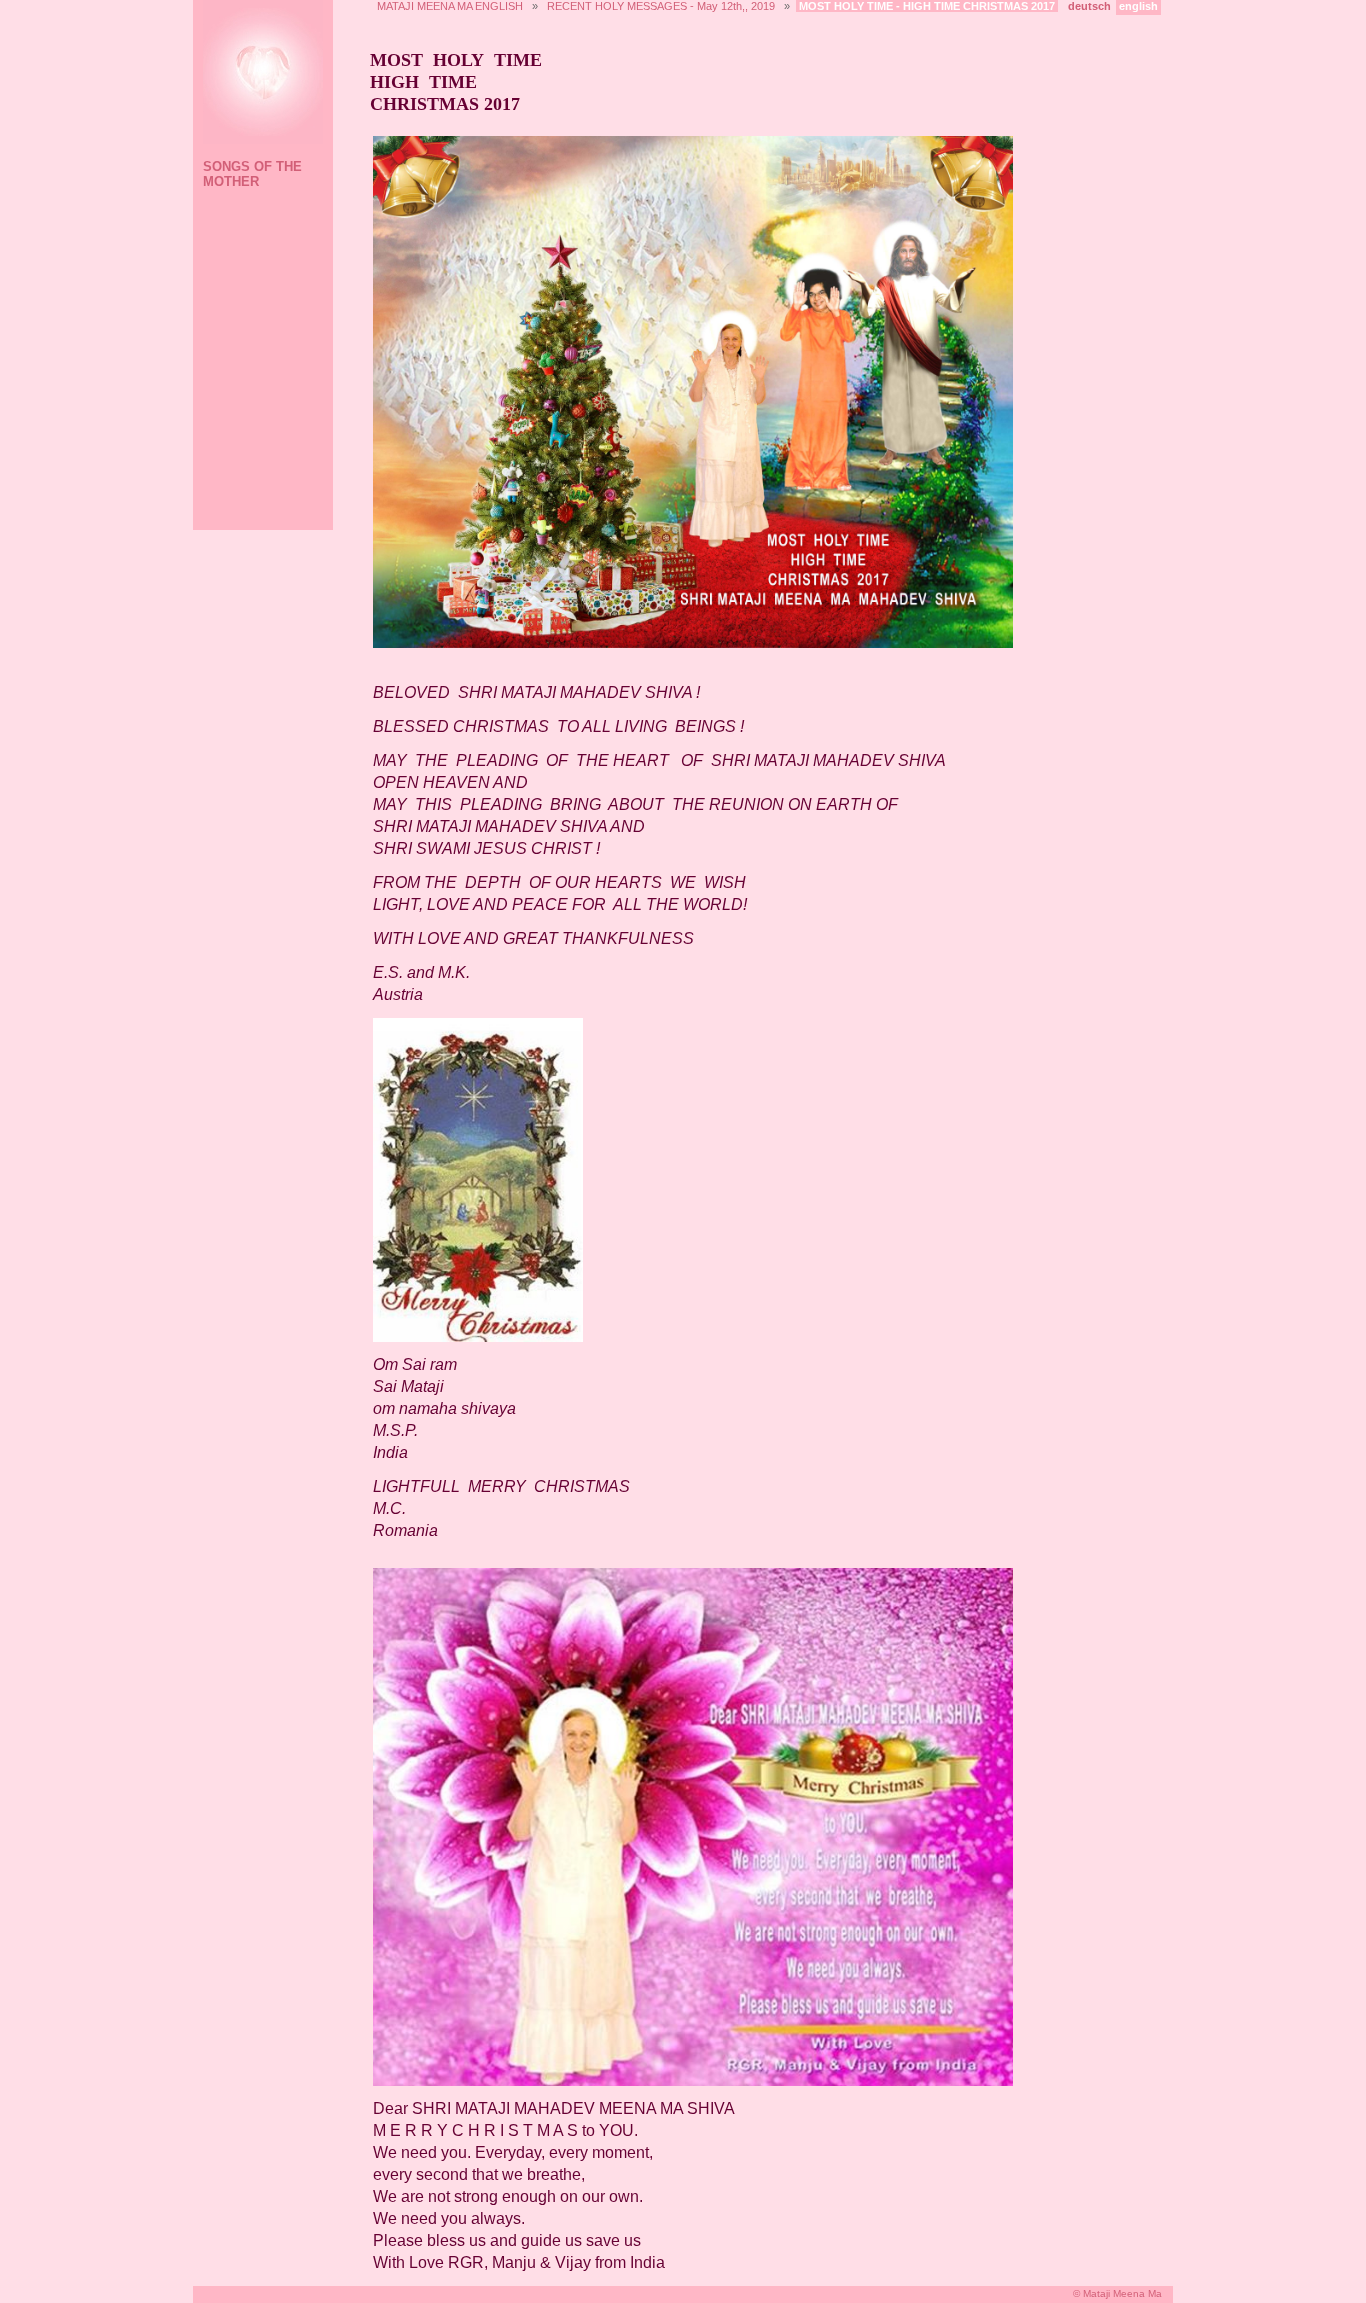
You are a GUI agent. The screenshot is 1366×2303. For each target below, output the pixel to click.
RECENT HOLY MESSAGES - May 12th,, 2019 (661, 6)
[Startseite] (260, 74)
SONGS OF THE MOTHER (252, 174)
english (1138, 6)
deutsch (1089, 6)
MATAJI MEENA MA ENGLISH (450, 6)
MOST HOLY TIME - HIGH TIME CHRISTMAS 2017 (927, 6)
